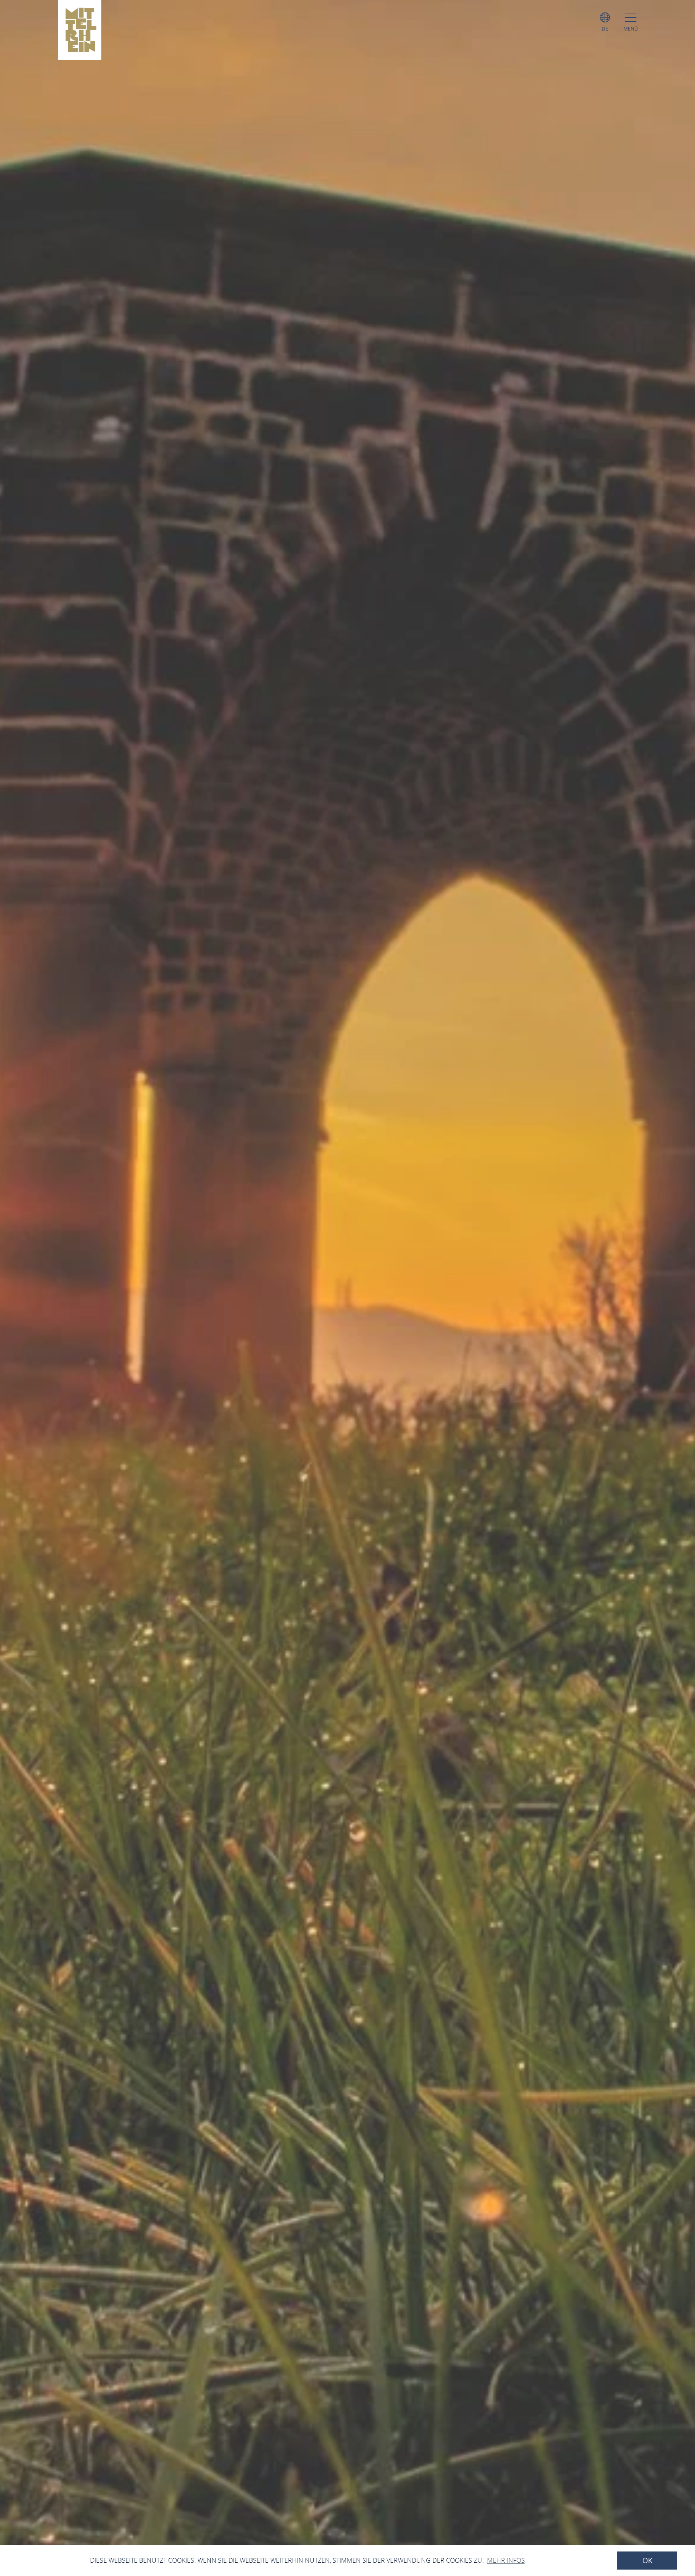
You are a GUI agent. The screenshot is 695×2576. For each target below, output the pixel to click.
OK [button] (647, 2561)
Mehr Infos (506, 2560)
